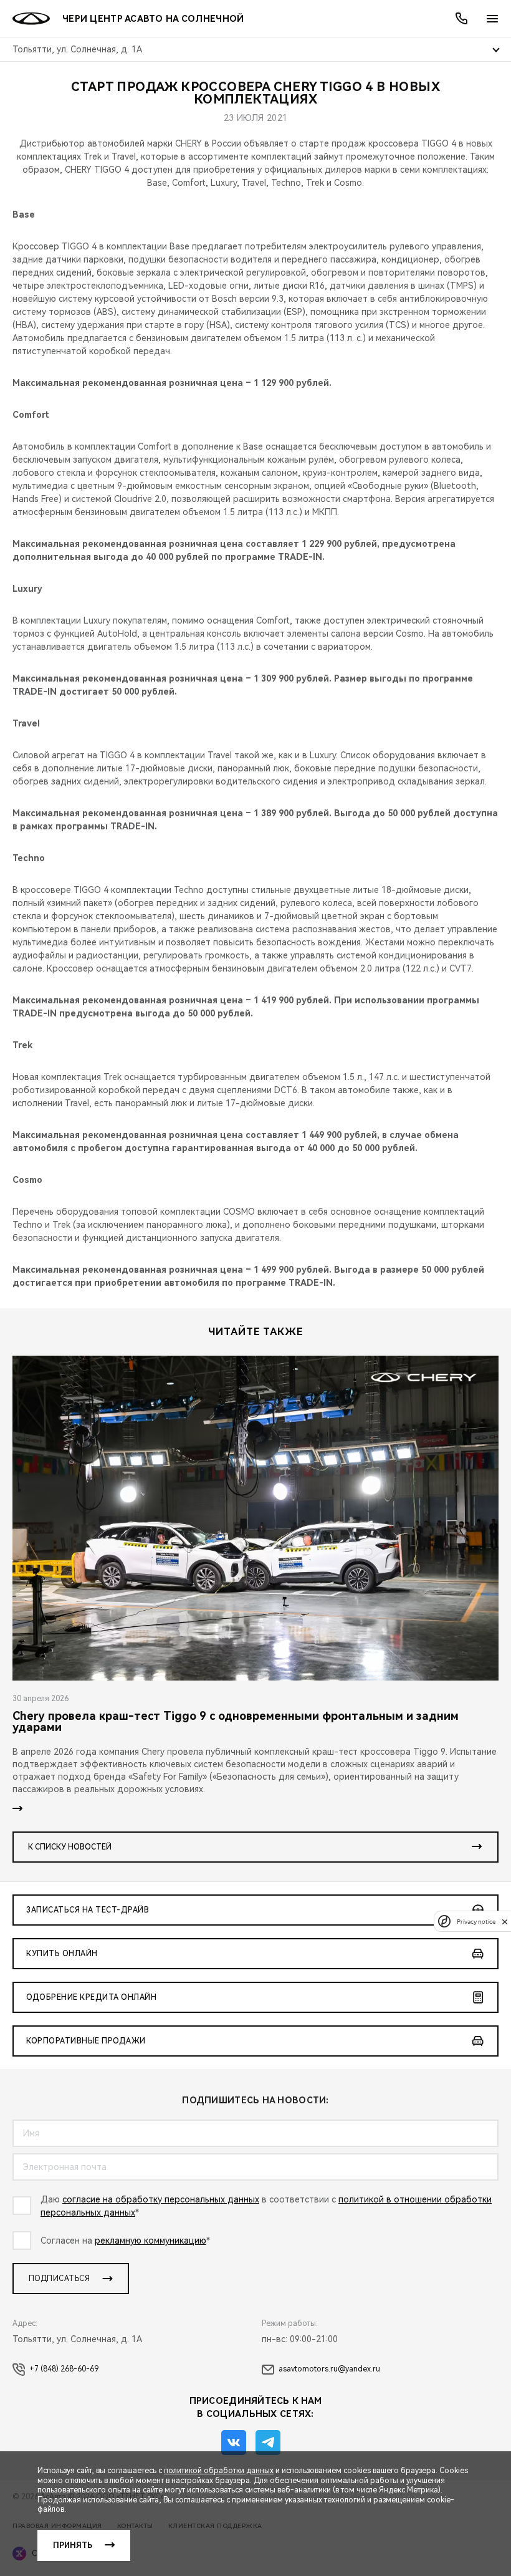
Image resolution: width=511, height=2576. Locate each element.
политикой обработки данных (219, 2471)
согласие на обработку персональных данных (161, 2199)
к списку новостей (70, 1847)
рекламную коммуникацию (150, 2241)
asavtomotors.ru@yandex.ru (329, 2369)
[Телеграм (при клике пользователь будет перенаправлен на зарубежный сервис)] (268, 2443)
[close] (505, 1922)
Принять (73, 2545)
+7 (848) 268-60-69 (64, 2369)
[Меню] (492, 19)
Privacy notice (476, 1922)
